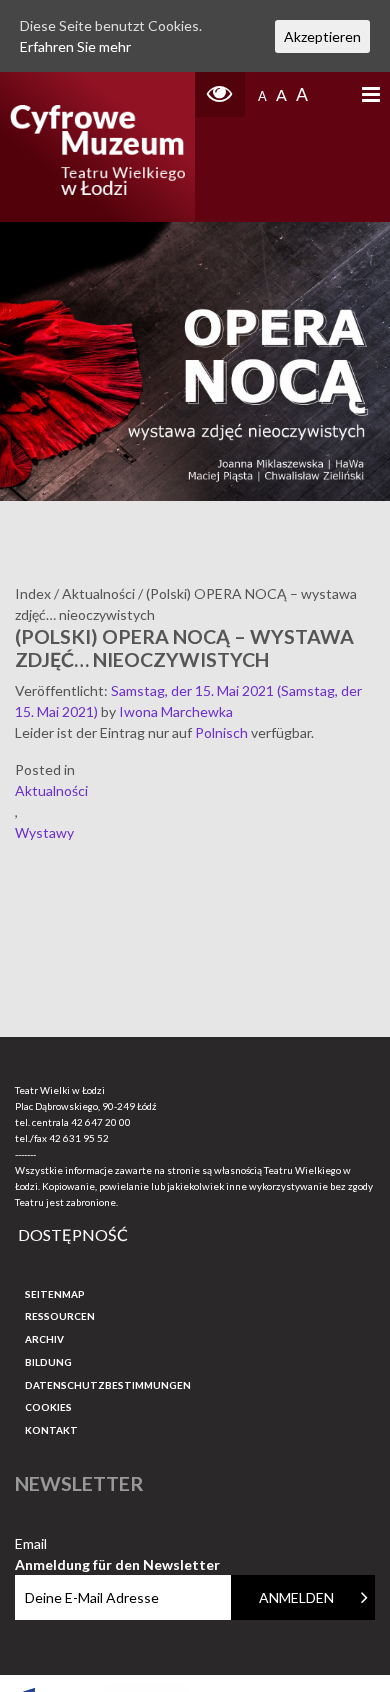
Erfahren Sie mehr (75, 46)
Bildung (48, 1362)
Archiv (44, 1339)
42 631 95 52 (79, 1138)
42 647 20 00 (101, 1122)
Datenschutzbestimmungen (108, 1385)
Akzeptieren (322, 36)
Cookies (48, 1407)
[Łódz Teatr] (98, 147)
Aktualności (51, 790)
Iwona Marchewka (176, 711)
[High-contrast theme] (220, 94)
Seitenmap (55, 1294)
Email (117, 1544)
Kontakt (51, 1430)
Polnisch (221, 732)
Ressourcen (60, 1316)
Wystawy (44, 832)
